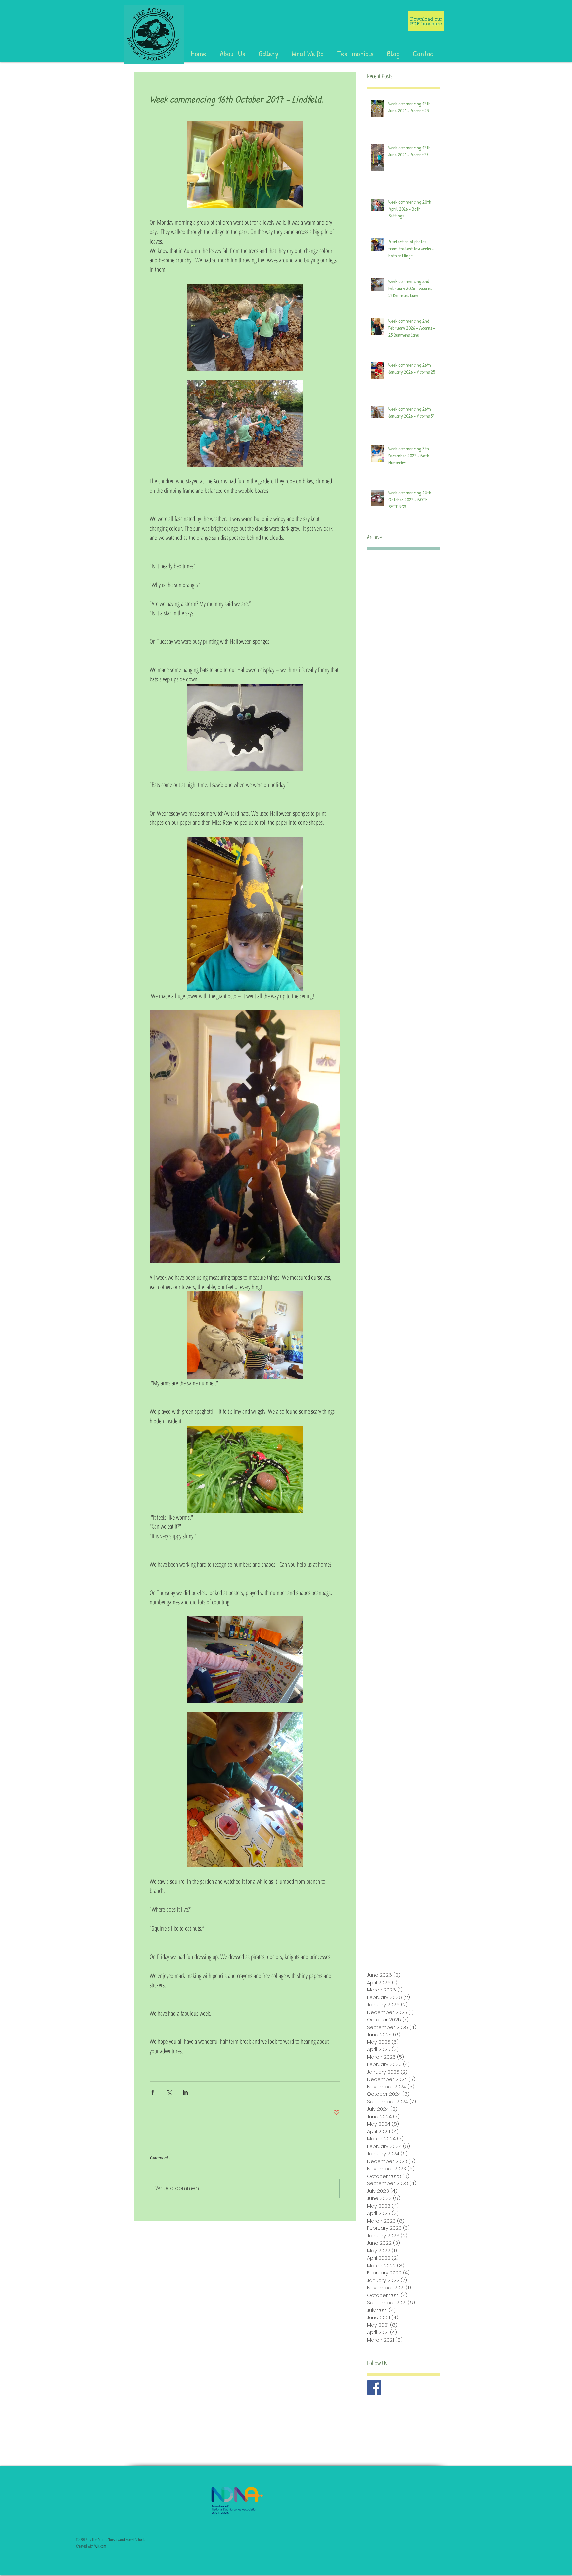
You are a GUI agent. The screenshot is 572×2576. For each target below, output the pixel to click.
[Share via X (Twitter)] (169, 2092)
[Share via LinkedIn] (185, 2092)
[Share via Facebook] (153, 2092)
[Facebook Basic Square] (374, 2388)
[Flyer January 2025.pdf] (426, 22)
